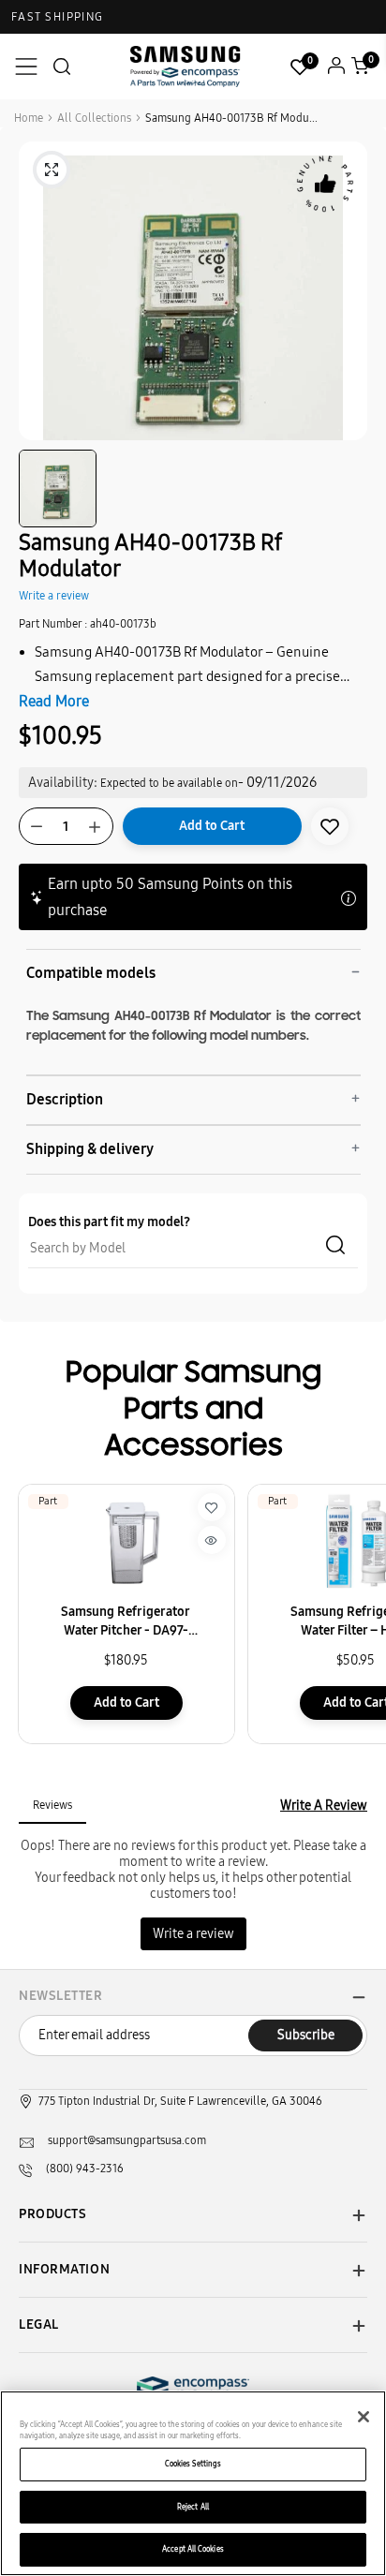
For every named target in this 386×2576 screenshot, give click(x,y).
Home (29, 118)
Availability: (63, 783)
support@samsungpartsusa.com (127, 2140)
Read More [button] (54, 701)
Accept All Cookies (193, 2549)
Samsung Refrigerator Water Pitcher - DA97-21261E (126, 1622)
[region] (193, 2483)
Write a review (54, 596)
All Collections (94, 118)
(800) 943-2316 (85, 2169)
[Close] (364, 2417)
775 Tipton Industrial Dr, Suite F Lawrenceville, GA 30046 (180, 2101)
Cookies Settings (193, 2464)
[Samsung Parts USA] (186, 66)
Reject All (193, 2507)
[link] (330, 826)
